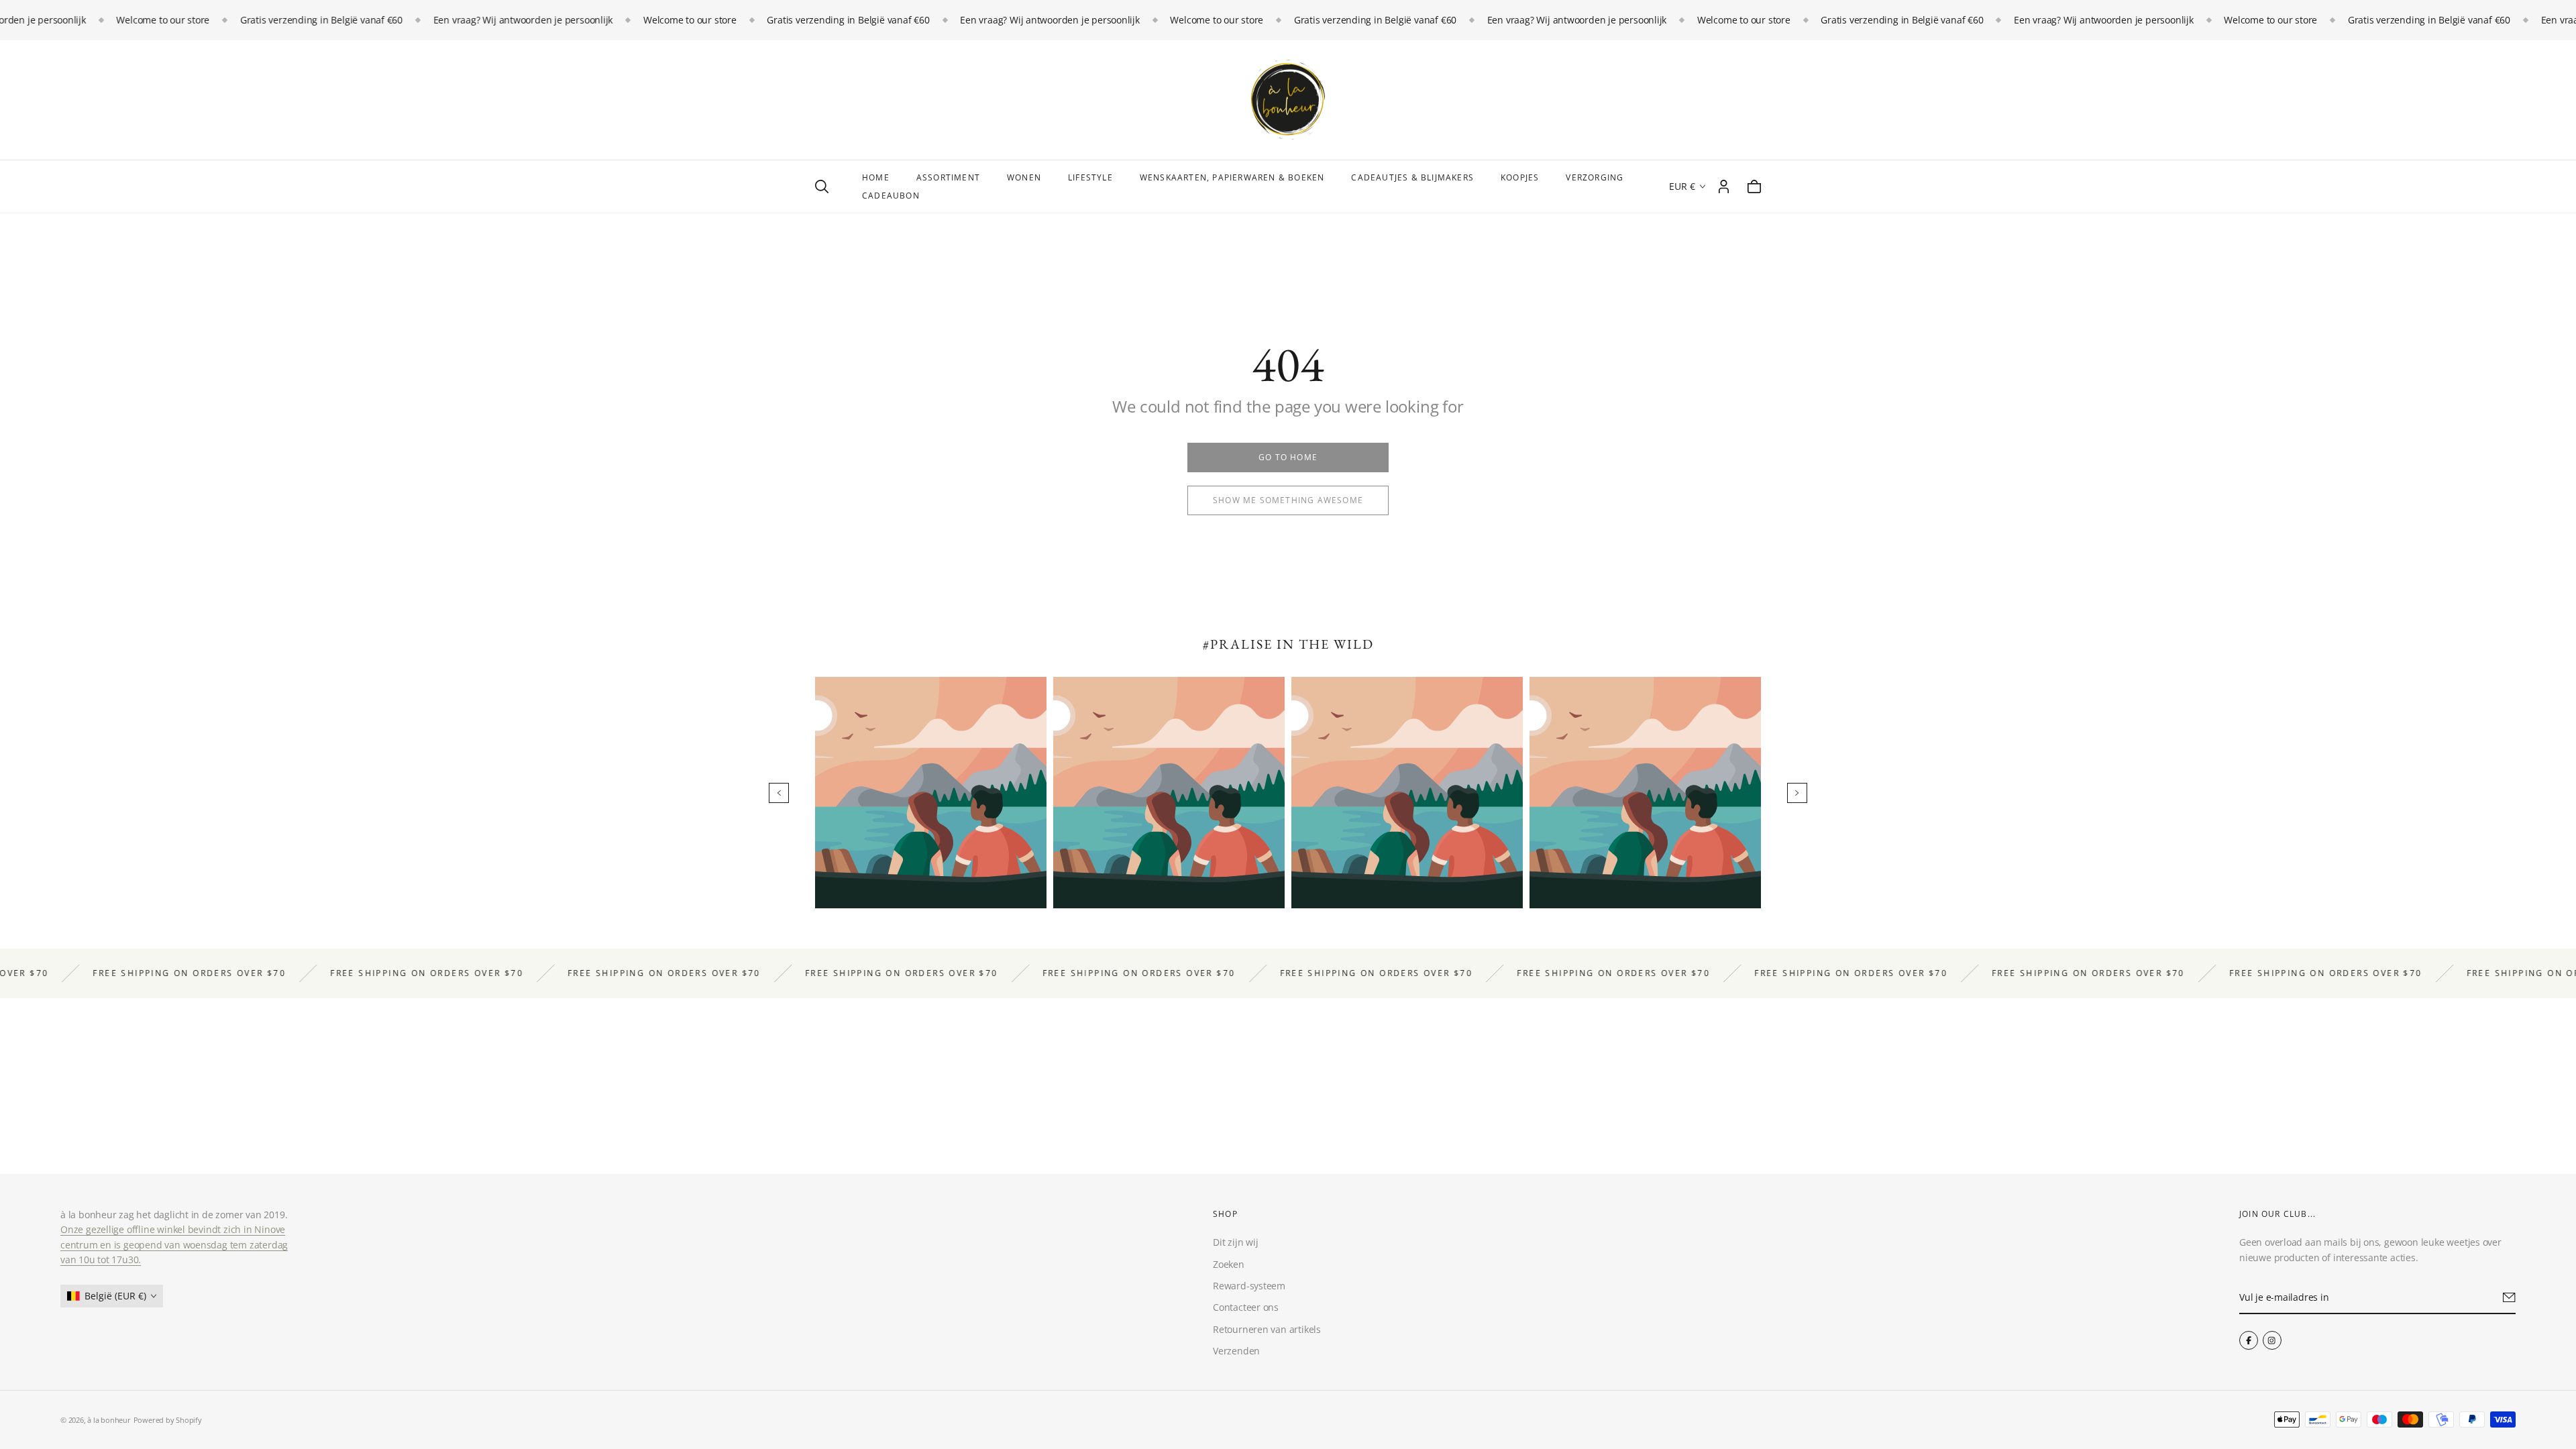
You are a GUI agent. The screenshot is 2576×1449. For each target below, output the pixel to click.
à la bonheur (109, 1420)
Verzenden (1236, 1351)
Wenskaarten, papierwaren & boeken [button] (1232, 177)
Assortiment (948, 177)
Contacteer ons (1246, 1308)
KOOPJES (1520, 177)
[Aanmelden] (2509, 1298)
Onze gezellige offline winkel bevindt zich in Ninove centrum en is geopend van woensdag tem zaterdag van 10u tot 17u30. (174, 1245)
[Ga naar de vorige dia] (779, 793)
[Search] (822, 186)
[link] (1288, 458)
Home (876, 177)
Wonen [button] (1024, 177)
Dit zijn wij (1235, 1243)
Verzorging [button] (1595, 177)
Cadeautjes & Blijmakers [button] (1412, 177)
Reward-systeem (1249, 1286)
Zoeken (1229, 1264)
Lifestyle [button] (1090, 177)
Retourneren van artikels (1267, 1329)
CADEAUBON (891, 196)
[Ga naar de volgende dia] (1797, 793)
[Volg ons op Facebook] (2249, 1340)
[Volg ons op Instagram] (2272, 1340)
